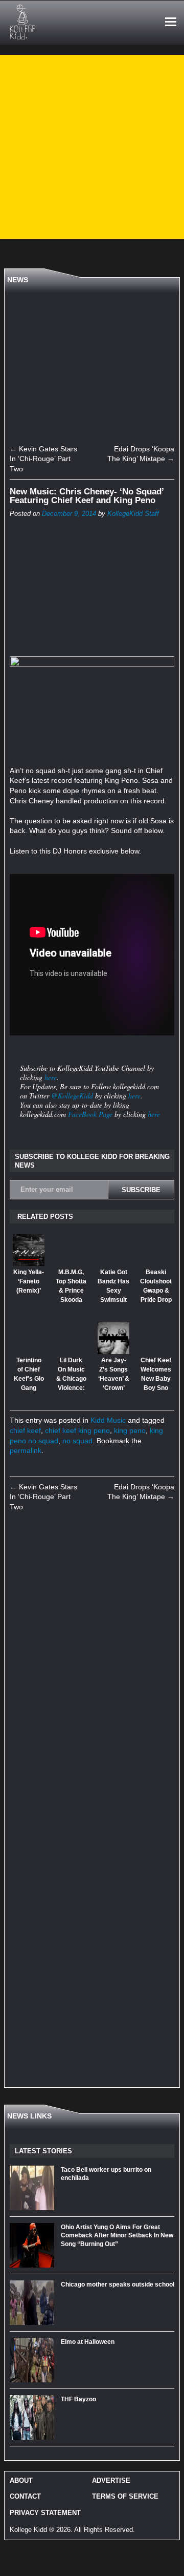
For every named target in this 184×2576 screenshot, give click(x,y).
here (51, 1077)
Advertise (111, 2480)
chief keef (25, 1430)
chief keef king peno (77, 1430)
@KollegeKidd (72, 1096)
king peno (130, 1430)
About (21, 2480)
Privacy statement (45, 2513)
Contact (25, 2496)
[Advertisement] (92, 147)
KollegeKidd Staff (133, 514)
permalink (26, 1450)
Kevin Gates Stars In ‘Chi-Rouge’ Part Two (43, 459)
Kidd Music (108, 1420)
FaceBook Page (90, 1114)
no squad (77, 1441)
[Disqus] (92, 1663)
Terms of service (125, 2496)
